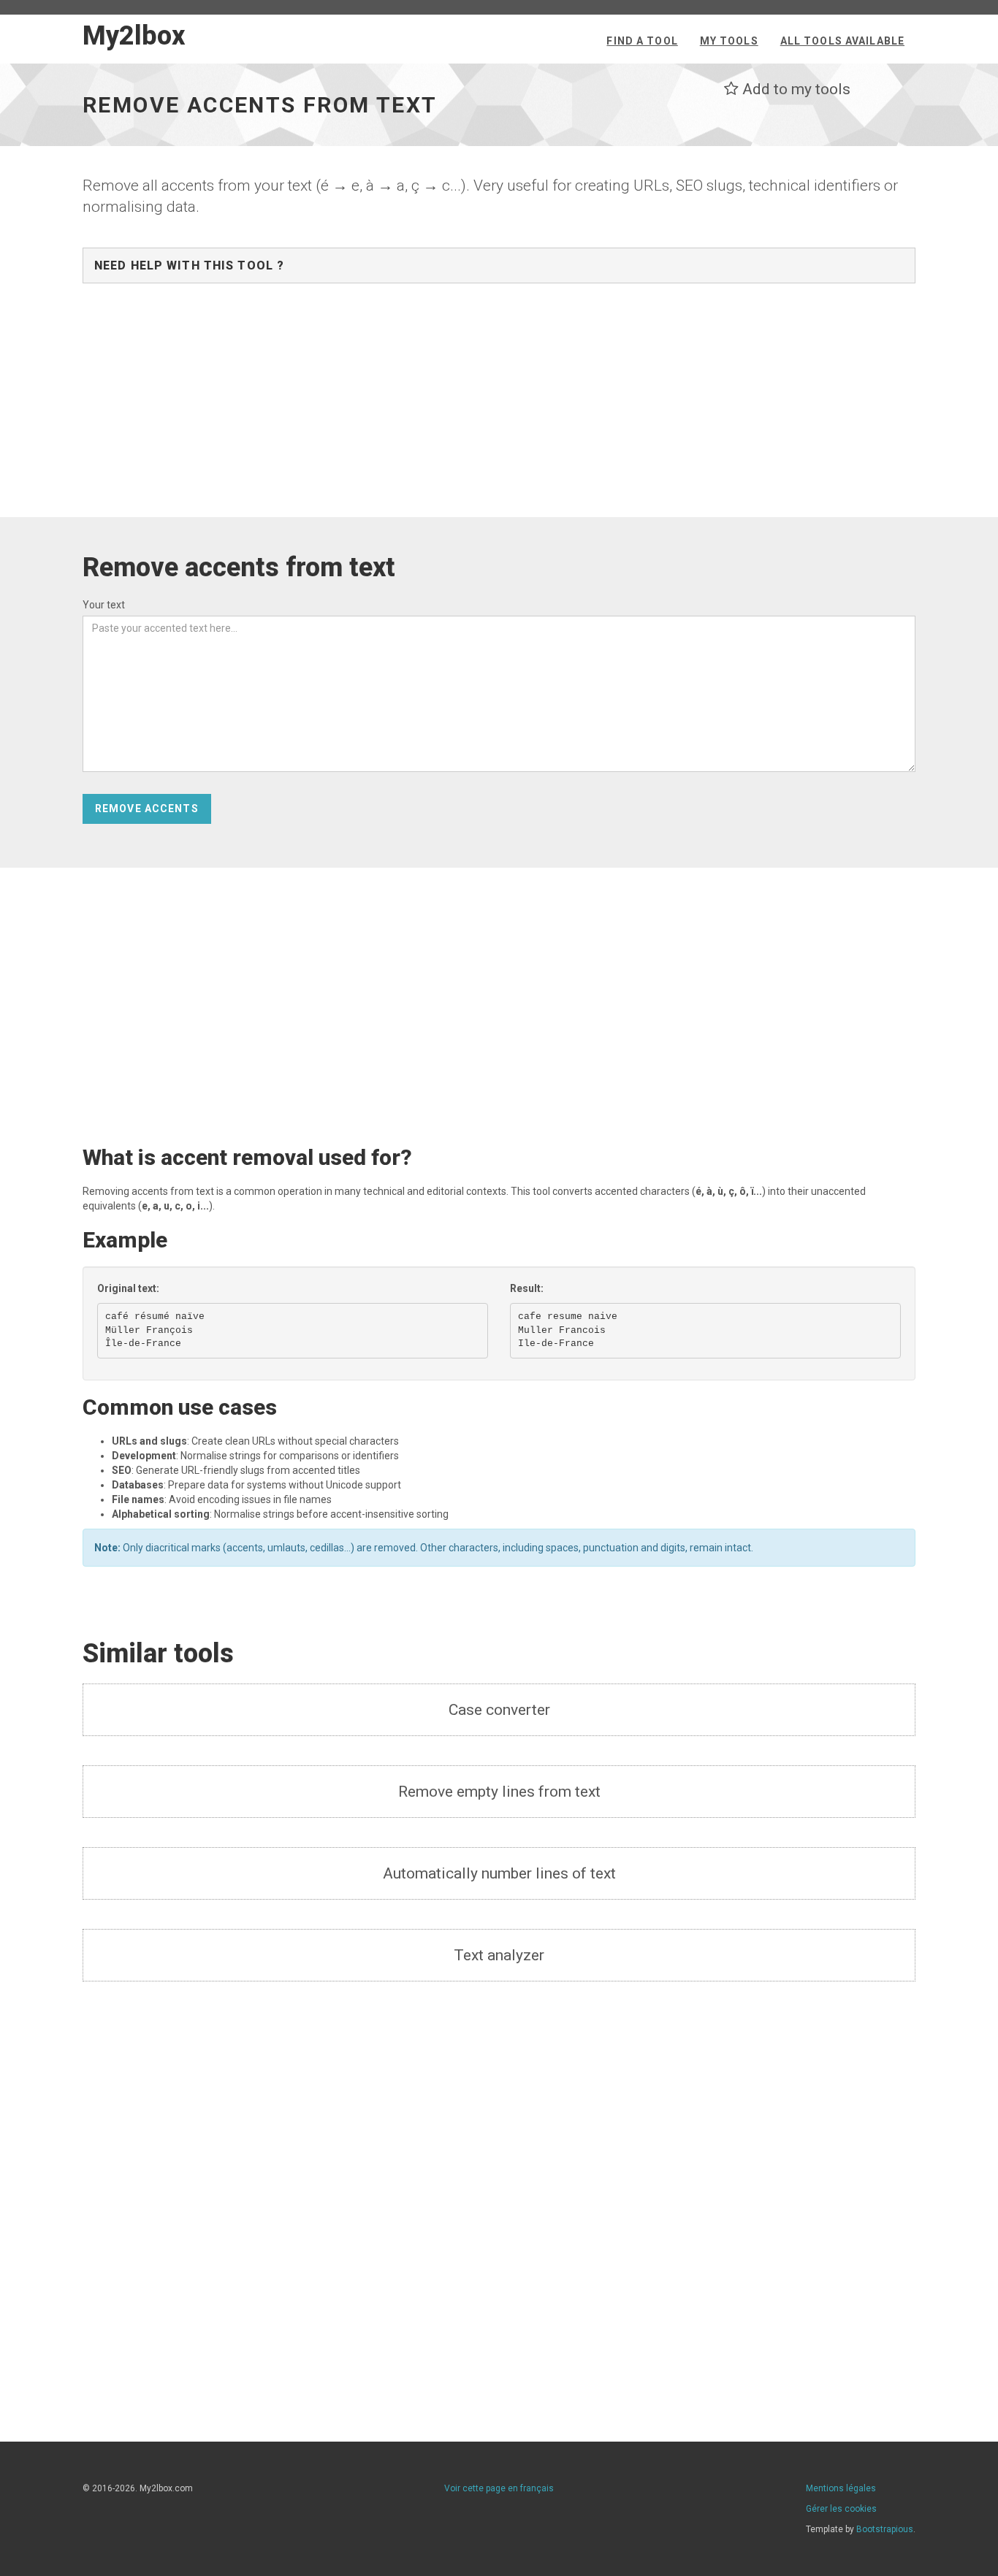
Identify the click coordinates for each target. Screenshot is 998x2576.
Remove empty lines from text (499, 1792)
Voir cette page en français (499, 2488)
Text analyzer (499, 1955)
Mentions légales (841, 2488)
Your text (104, 605)
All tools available (842, 41)
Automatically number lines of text (499, 1873)
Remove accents (147, 809)
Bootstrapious (885, 2529)
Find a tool (642, 41)
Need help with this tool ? (189, 265)
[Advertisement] (499, 408)
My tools (729, 41)
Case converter (499, 1710)
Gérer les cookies (841, 2509)
